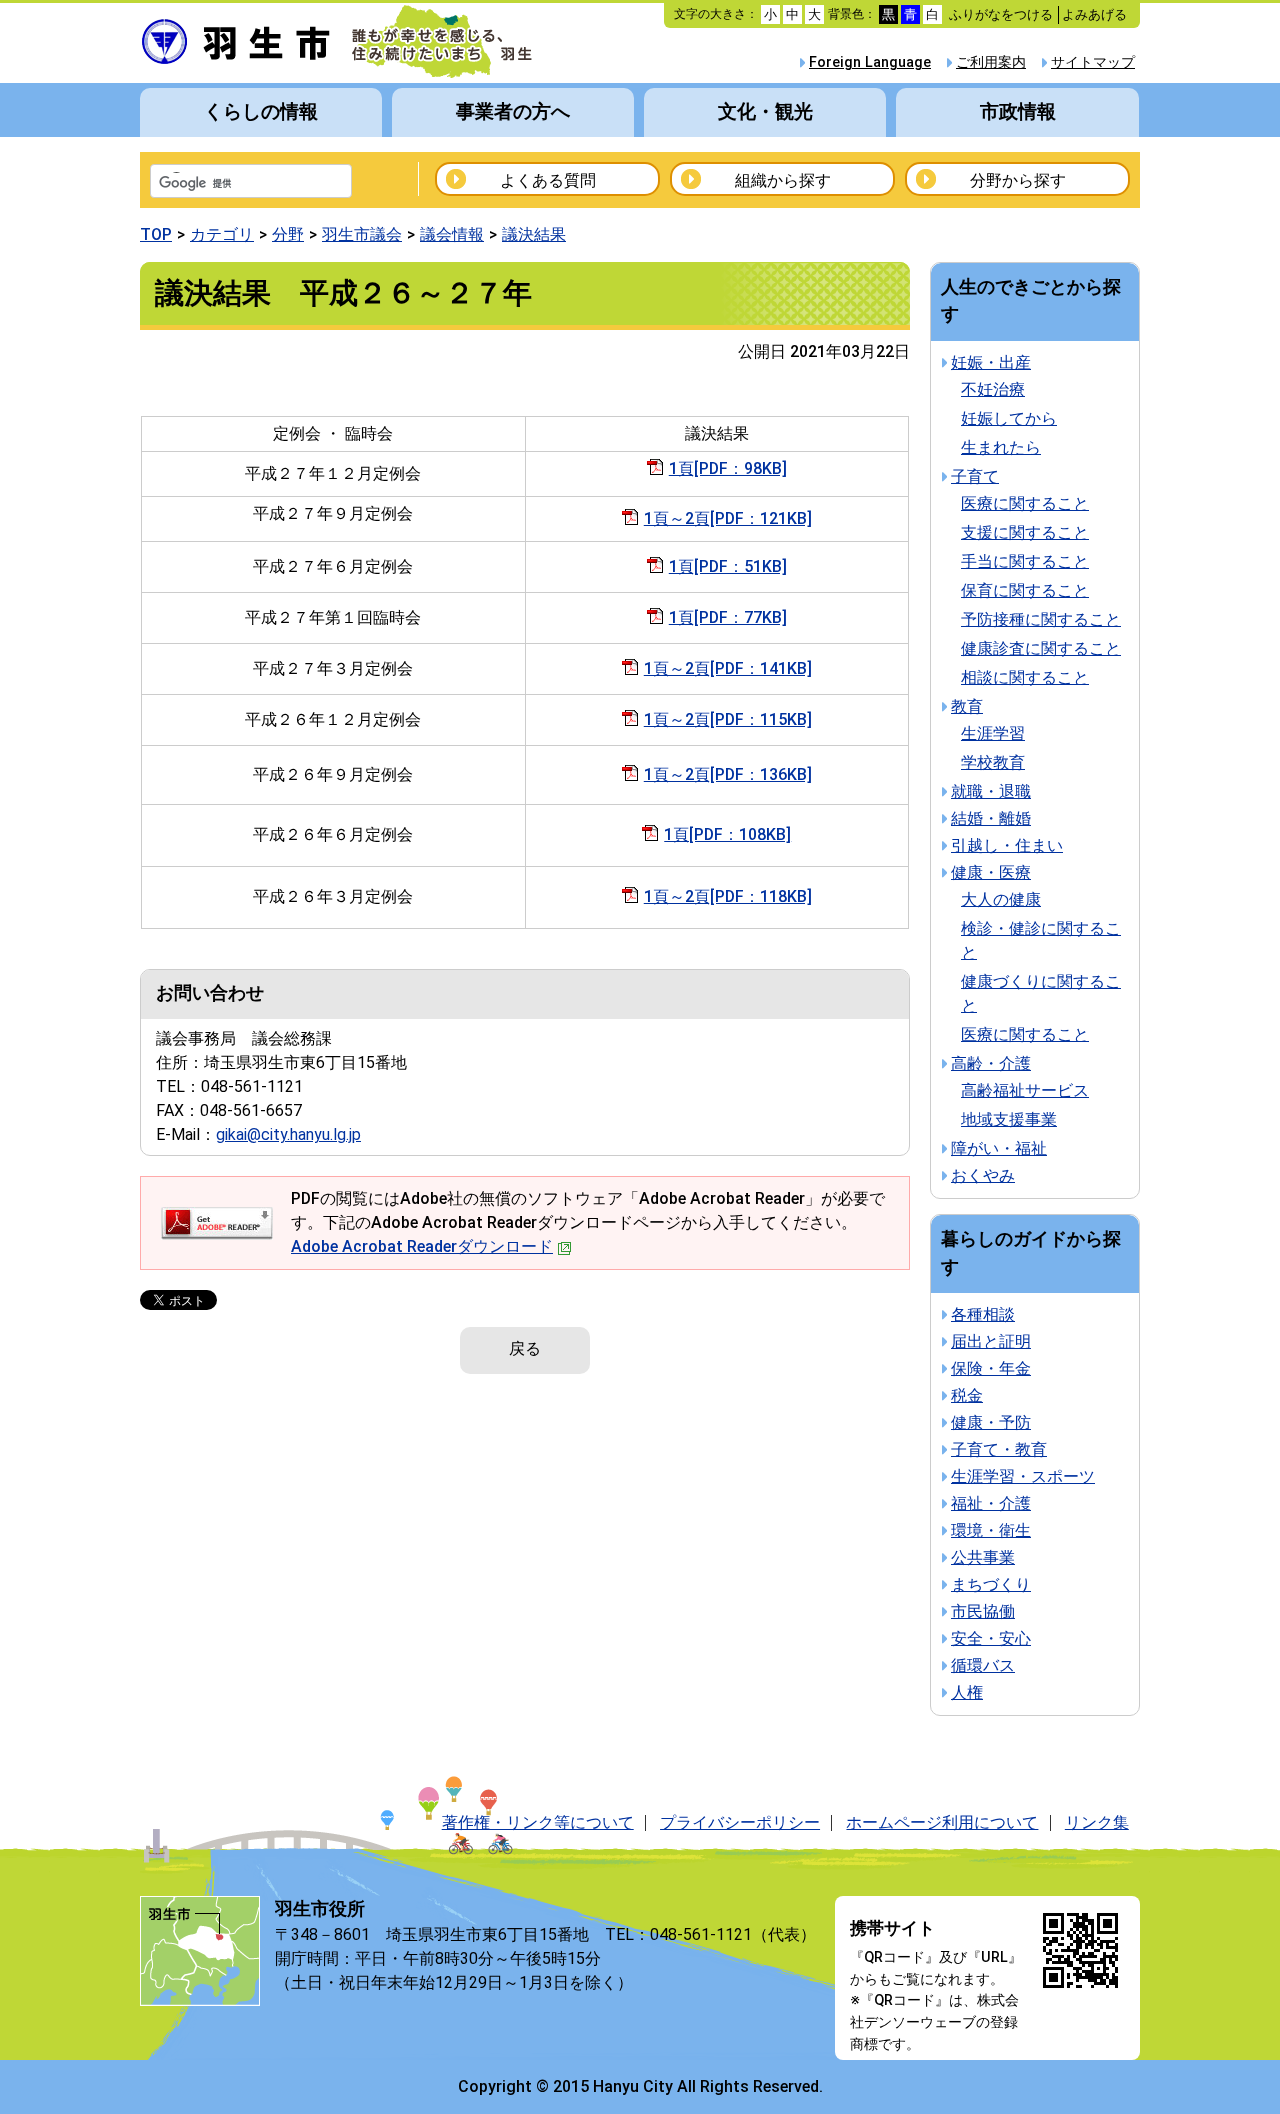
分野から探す (1018, 180)
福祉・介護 (991, 1503)
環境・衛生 (991, 1530)
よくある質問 (548, 180)
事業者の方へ (513, 111)
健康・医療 (991, 872)
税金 (967, 1395)
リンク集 (1097, 1822)
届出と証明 (991, 1341)
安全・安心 (991, 1638)
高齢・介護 (991, 1063)
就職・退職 (991, 791)
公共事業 (983, 1557)
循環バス (983, 1665)
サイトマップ (1093, 62)
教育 (967, 706)
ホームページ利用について (942, 1822)
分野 (288, 234)
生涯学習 (993, 733)
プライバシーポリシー (740, 1822)
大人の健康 (1001, 899)
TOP (156, 234)
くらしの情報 (261, 111)
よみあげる (1094, 14)
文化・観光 (765, 111)
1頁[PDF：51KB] (728, 566)
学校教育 (993, 762)
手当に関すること (1025, 561)
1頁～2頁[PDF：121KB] (728, 518)
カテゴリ (222, 234)
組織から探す (783, 180)
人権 (967, 1692)
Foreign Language (870, 62)
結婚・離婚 (991, 818)
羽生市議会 (362, 234)
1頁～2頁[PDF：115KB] (728, 719)
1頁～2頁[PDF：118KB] (728, 896)
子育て (975, 476)
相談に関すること (1025, 677)
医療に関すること (1025, 503)
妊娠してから (1009, 418)
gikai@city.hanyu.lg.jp (288, 1134)
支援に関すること (1025, 532)
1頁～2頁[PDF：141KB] (728, 668)
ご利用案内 (991, 62)
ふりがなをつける (1001, 14)
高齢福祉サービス (1025, 1090)
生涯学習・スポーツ (1023, 1476)
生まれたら (1001, 447)
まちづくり (991, 1584)
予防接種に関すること (1041, 619)
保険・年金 (991, 1368)
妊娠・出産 (991, 362)
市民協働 (983, 1611)
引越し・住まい (1007, 845)
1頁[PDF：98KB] (728, 468)
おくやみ (983, 1175)
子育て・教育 (999, 1449)
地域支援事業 (1009, 1119)
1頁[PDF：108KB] (727, 834)
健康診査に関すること (1041, 648)
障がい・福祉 (999, 1148)
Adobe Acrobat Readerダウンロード (422, 1246)
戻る (525, 1348)
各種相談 (983, 1314)
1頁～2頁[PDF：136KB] (728, 774)
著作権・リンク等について (538, 1822)
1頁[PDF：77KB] (728, 617)
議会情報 (452, 234)
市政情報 (1018, 111)
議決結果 (534, 234)
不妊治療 (993, 389)
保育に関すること (1025, 590)
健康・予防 (991, 1422)
